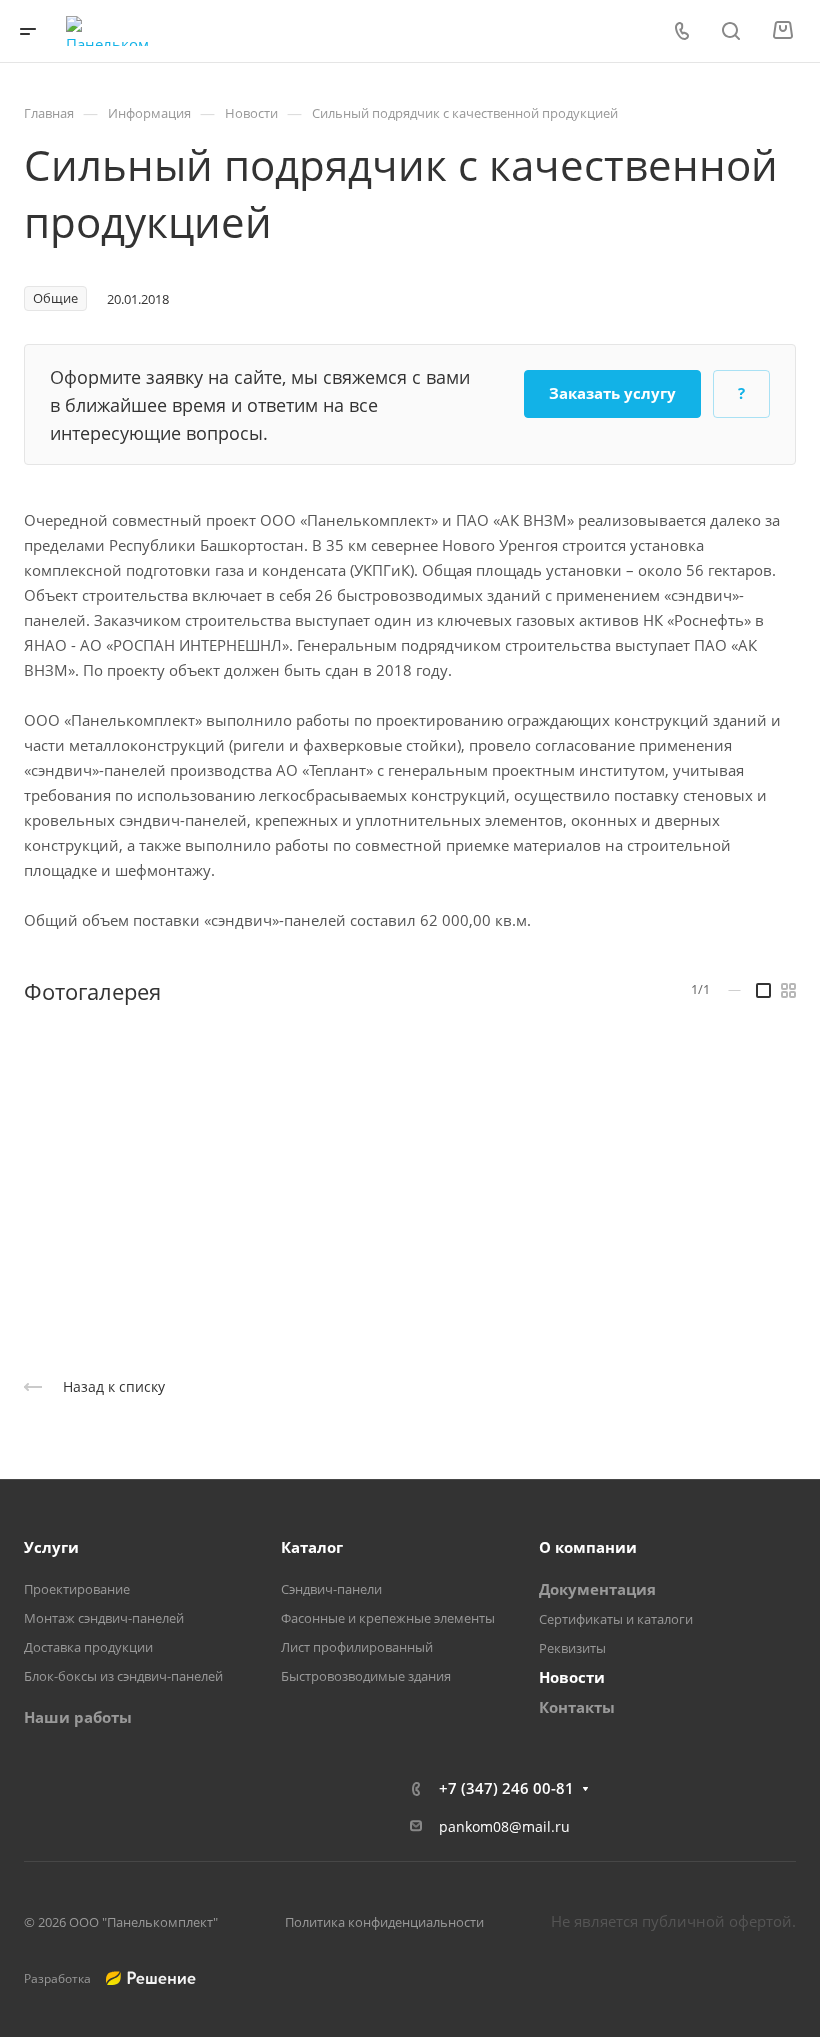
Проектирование (77, 1589)
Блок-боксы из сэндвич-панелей (123, 1676)
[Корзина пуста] (782, 31)
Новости (572, 1677)
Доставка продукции (88, 1647)
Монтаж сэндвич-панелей (104, 1618)
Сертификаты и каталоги (616, 1619)
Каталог (312, 1547)
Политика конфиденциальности (384, 1922)
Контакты (577, 1707)
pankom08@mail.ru (504, 1826)
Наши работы (78, 1717)
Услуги (51, 1547)
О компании (588, 1547)
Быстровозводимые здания (366, 1676)
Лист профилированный (357, 1647)
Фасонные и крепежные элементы (388, 1618)
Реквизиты (572, 1648)
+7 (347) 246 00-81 (506, 1788)
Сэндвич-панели (331, 1589)
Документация (597, 1589)
